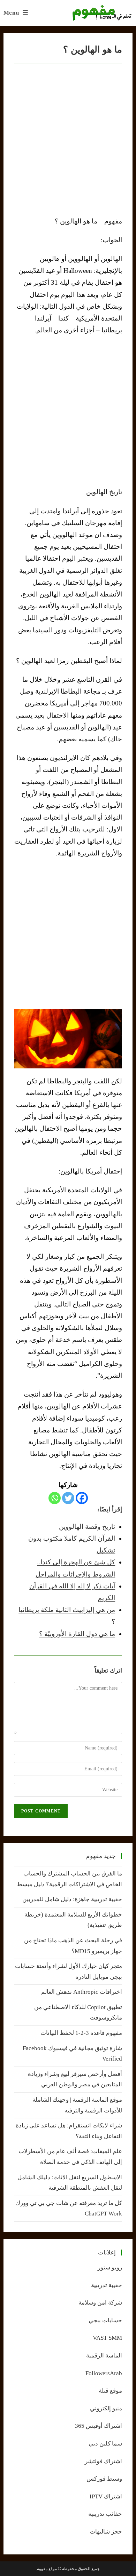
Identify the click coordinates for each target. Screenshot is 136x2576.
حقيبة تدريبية (107, 2285)
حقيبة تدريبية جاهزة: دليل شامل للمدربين (72, 1899)
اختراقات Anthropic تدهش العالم (82, 1992)
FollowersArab (104, 2373)
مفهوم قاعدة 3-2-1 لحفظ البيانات (81, 2033)
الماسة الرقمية (104, 2356)
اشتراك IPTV (106, 2496)
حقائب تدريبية (105, 2514)
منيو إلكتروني (106, 2408)
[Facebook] (82, 1498)
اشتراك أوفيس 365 (99, 2426)
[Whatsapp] (55, 1498)
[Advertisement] (68, 411)
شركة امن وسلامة (100, 2303)
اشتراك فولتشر (103, 2461)
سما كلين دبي (105, 2444)
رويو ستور (110, 2267)
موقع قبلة (110, 2391)
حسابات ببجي (105, 2320)
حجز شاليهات (106, 2532)
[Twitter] (68, 1498)
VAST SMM (107, 2338)
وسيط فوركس (104, 2479)
